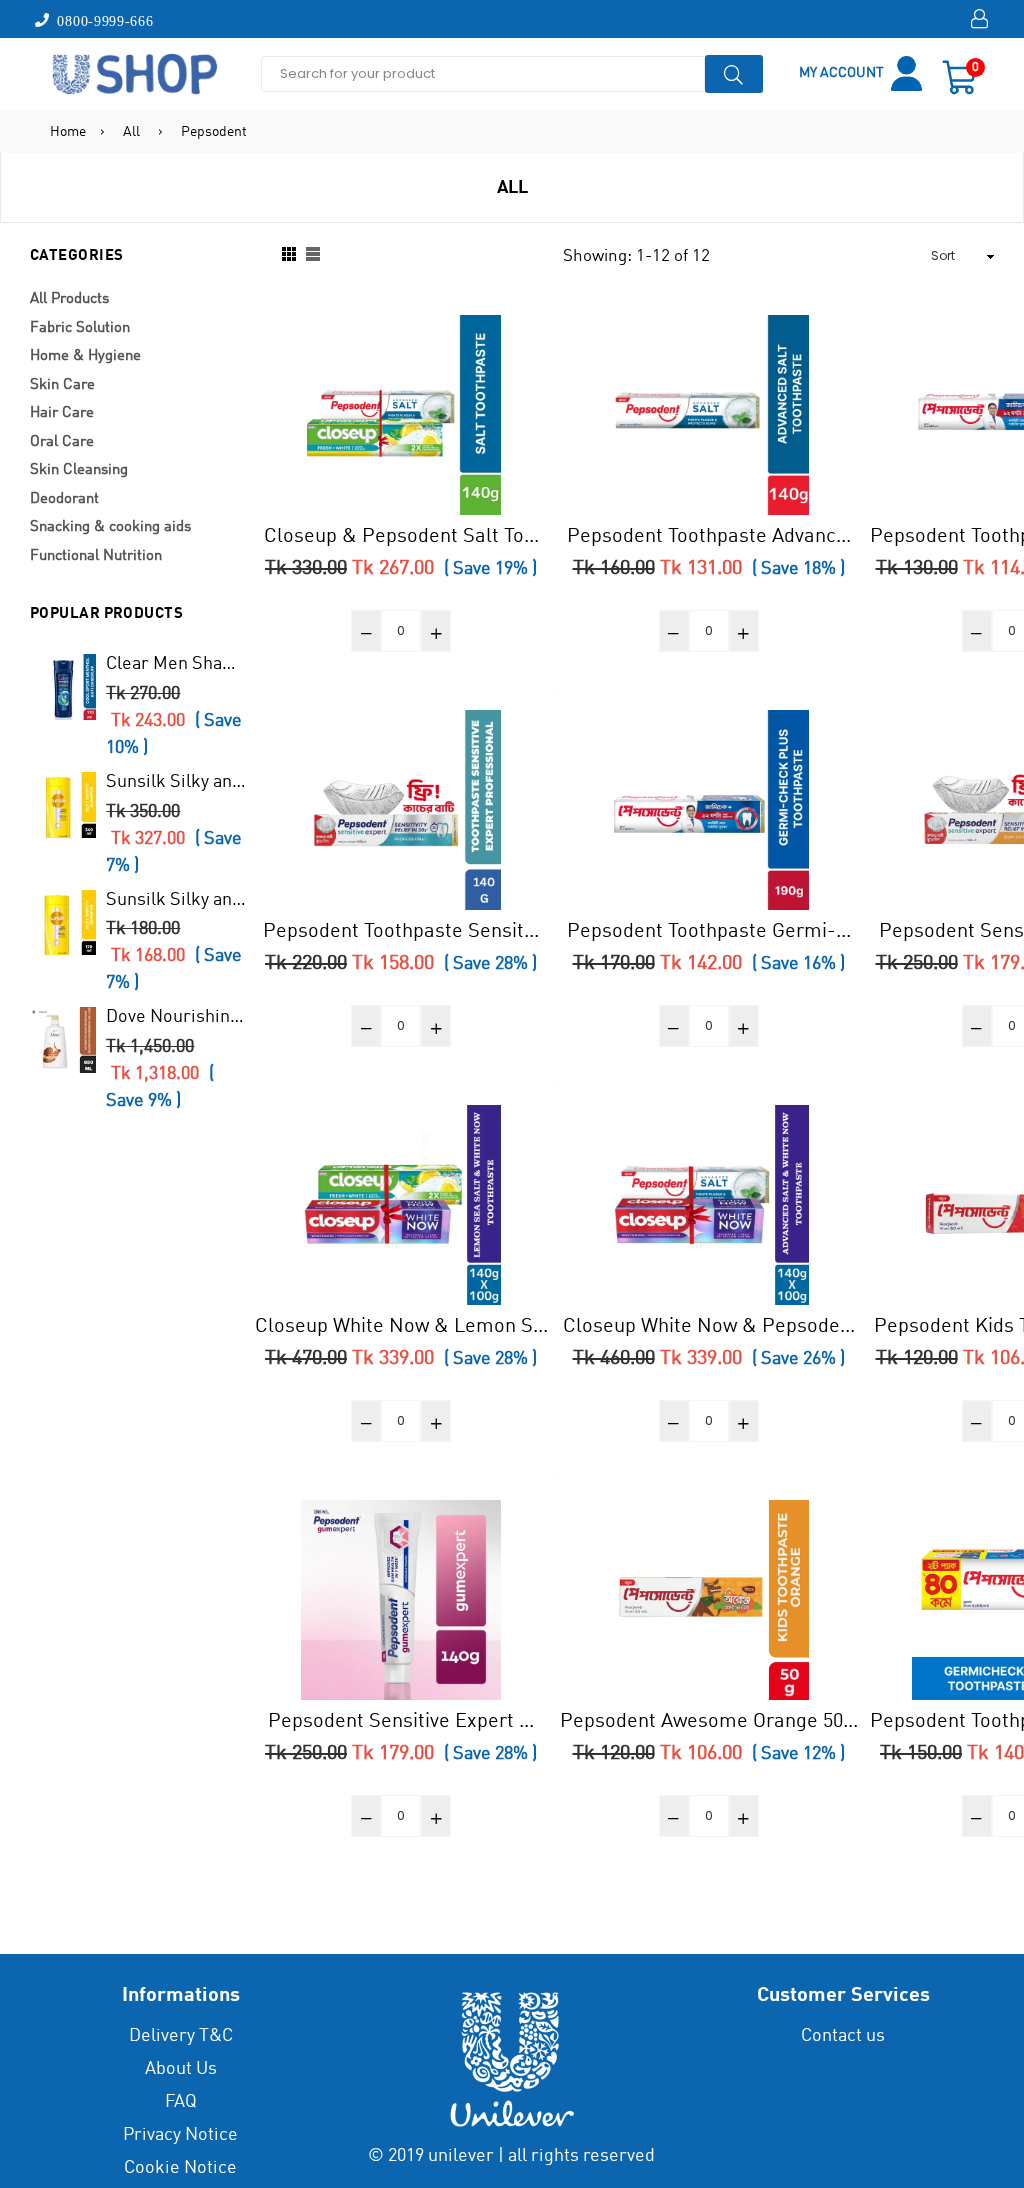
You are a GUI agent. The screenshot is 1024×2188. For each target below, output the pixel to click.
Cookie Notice (180, 2168)
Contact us (843, 2036)
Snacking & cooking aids (110, 527)
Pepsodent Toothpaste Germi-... (709, 932)
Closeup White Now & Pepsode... (709, 1327)
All (131, 132)
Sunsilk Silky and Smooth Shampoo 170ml (177, 900)
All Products (69, 299)
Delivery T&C (181, 2036)
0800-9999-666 (102, 20)
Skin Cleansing (79, 470)
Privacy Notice (180, 2135)
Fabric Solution (80, 328)
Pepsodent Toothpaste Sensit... (401, 932)
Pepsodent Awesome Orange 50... (709, 1722)
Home (68, 132)
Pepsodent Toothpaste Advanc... (709, 537)
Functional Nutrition (96, 556)
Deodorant (64, 499)
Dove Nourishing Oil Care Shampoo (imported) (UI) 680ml (177, 1017)
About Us (181, 2069)
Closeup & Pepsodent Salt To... (401, 537)
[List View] (313, 256)
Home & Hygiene (85, 356)
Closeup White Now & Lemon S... (401, 1327)
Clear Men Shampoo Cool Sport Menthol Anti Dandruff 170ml (177, 664)
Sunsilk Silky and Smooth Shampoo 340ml (177, 782)
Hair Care (62, 413)
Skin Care (62, 385)
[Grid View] (289, 256)
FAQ (181, 2102)
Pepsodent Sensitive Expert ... (401, 1722)
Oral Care (62, 442)
